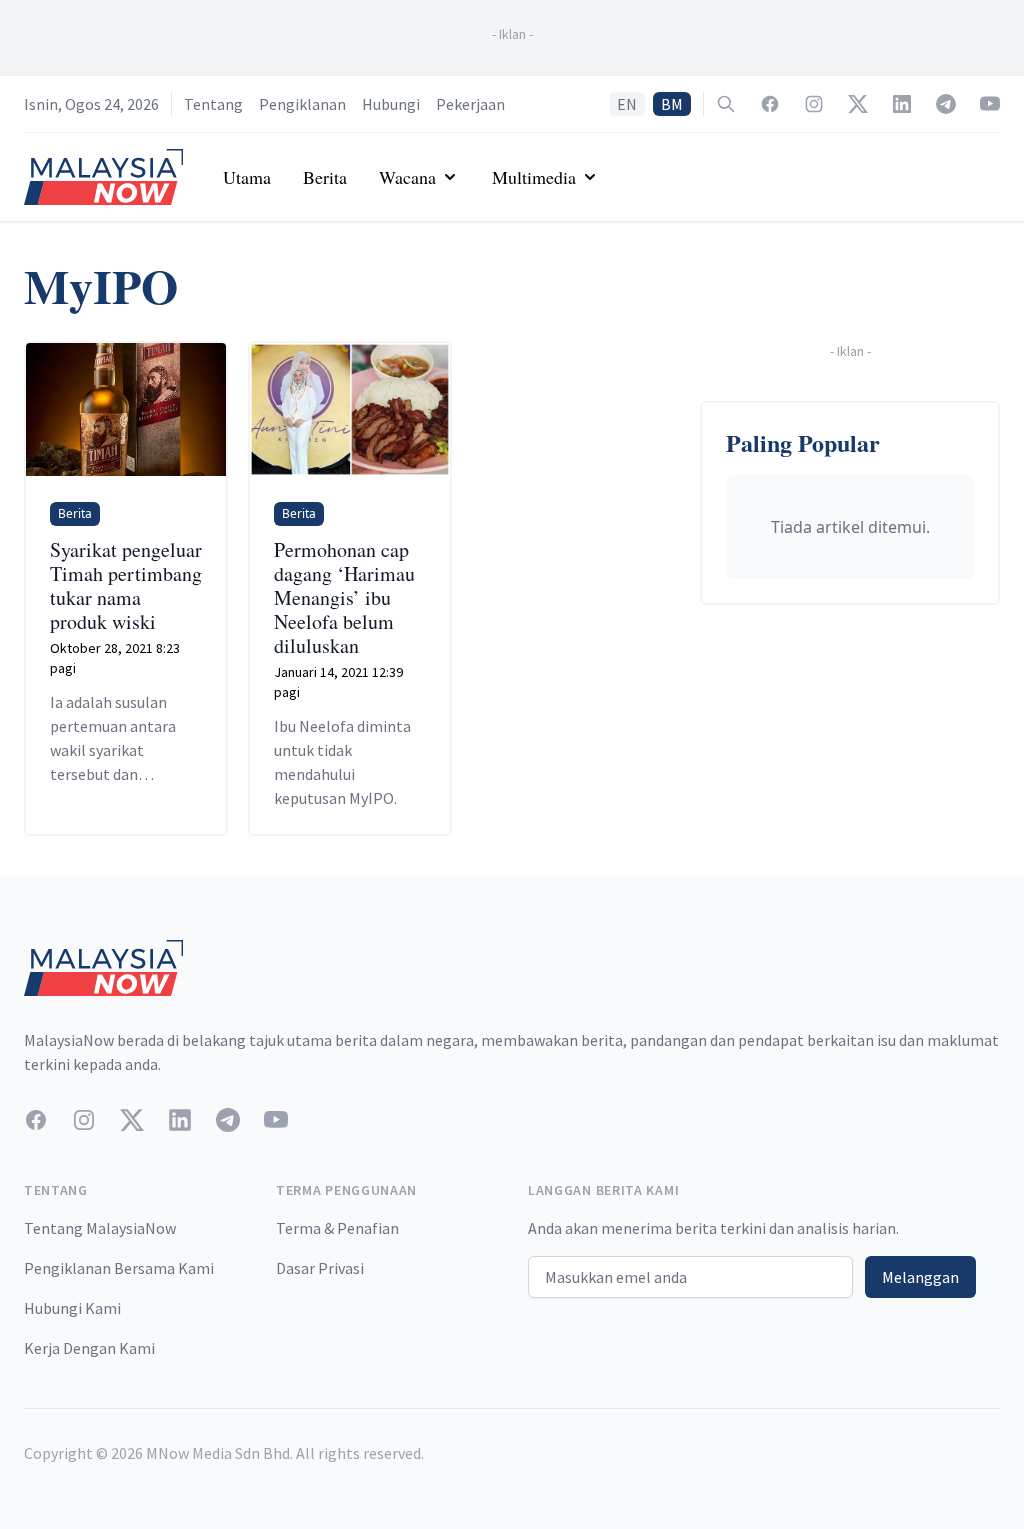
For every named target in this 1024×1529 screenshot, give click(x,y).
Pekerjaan (470, 104)
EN (627, 104)
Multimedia (534, 177)
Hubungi (391, 104)
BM (672, 104)
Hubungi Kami (72, 1308)
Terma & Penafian (337, 1228)
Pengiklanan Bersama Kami (119, 1268)
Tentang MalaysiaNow (100, 1228)
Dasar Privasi (320, 1268)
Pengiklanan (302, 104)
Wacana (407, 177)
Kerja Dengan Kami (89, 1348)
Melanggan (920, 1277)
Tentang (213, 104)
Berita (325, 177)
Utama (247, 177)
